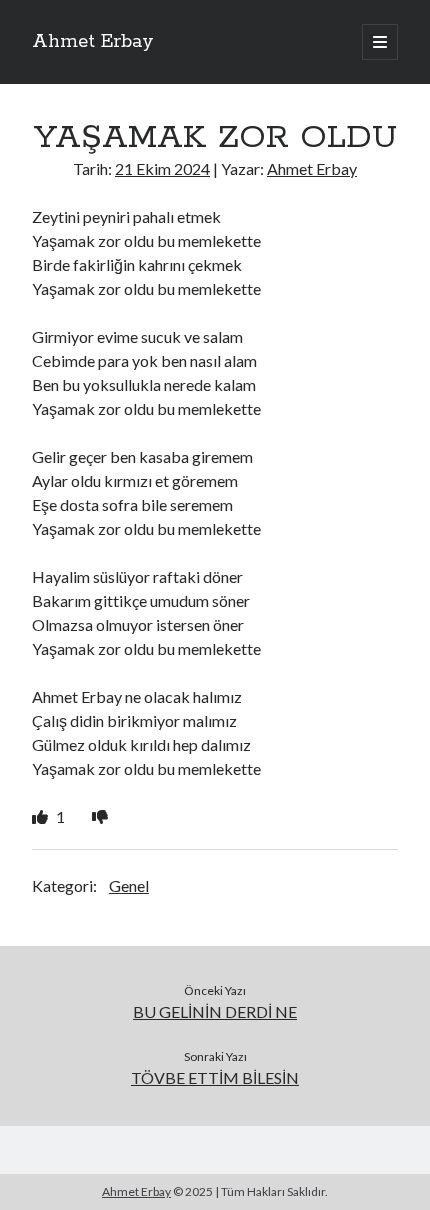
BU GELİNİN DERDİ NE (215, 1011)
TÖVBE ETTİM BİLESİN (215, 1077)
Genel (129, 885)
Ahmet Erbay (93, 42)
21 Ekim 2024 (162, 168)
